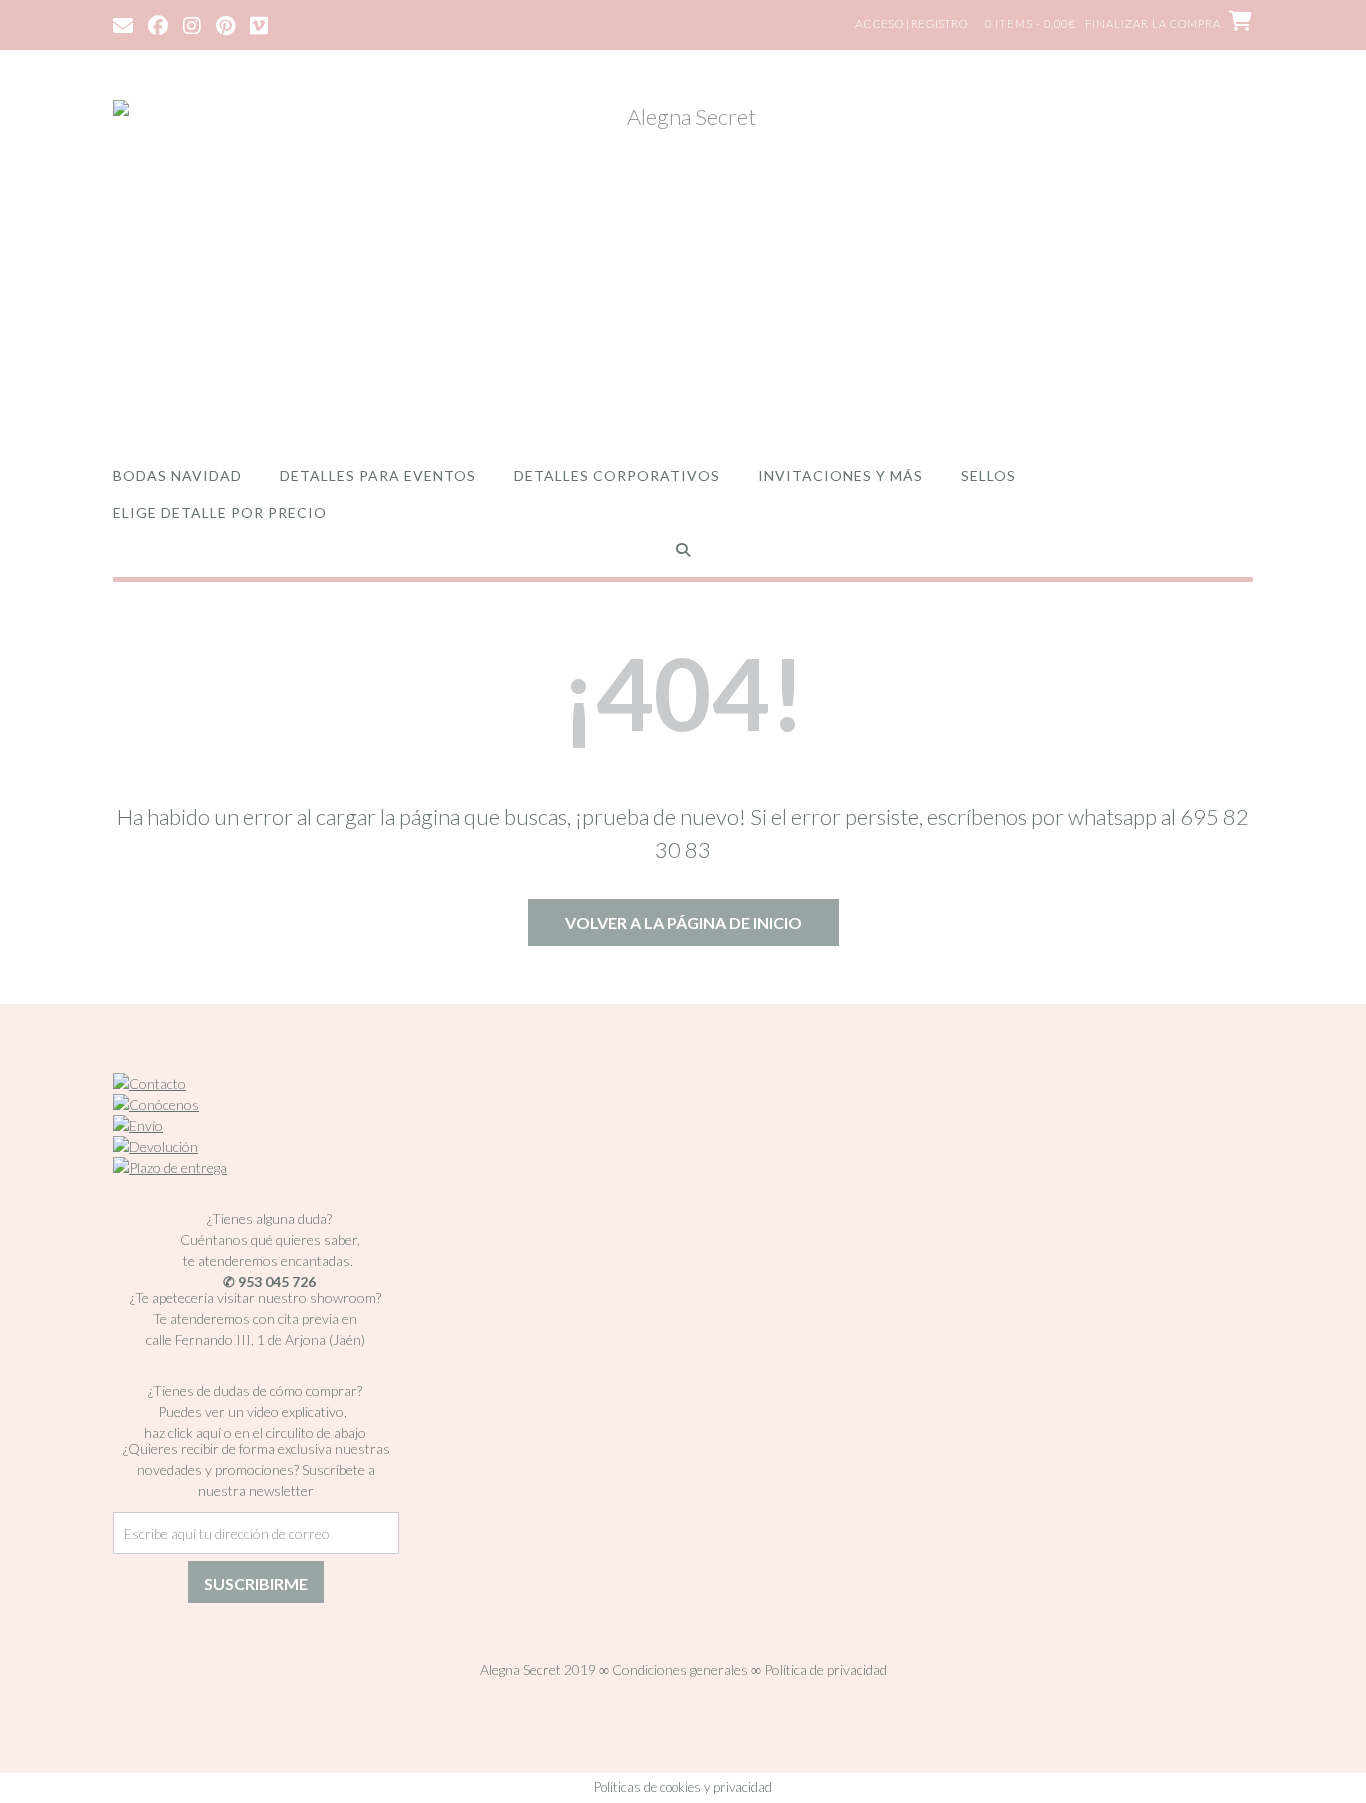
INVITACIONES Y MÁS (840, 475)
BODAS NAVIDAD (177, 475)
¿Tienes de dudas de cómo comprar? (255, 1390)
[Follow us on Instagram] (192, 24)
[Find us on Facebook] (158, 24)
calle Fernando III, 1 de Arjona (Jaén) (255, 1339)
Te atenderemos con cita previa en (255, 1318)
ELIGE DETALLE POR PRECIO (220, 512)
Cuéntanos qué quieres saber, (270, 1239)
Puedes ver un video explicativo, (255, 1411)
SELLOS (988, 475)
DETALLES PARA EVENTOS (378, 475)
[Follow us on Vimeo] (259, 24)
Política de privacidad (825, 1669)
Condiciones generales (680, 1669)
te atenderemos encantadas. (268, 1260)
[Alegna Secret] (683, 262)
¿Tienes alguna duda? (269, 1218)
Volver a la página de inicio (683, 922)
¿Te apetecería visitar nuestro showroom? (255, 1297)
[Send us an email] (123, 24)
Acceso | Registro (911, 23)
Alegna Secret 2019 (538, 1669)
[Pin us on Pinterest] (225, 24)
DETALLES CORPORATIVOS (617, 475)
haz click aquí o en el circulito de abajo (255, 1432)
